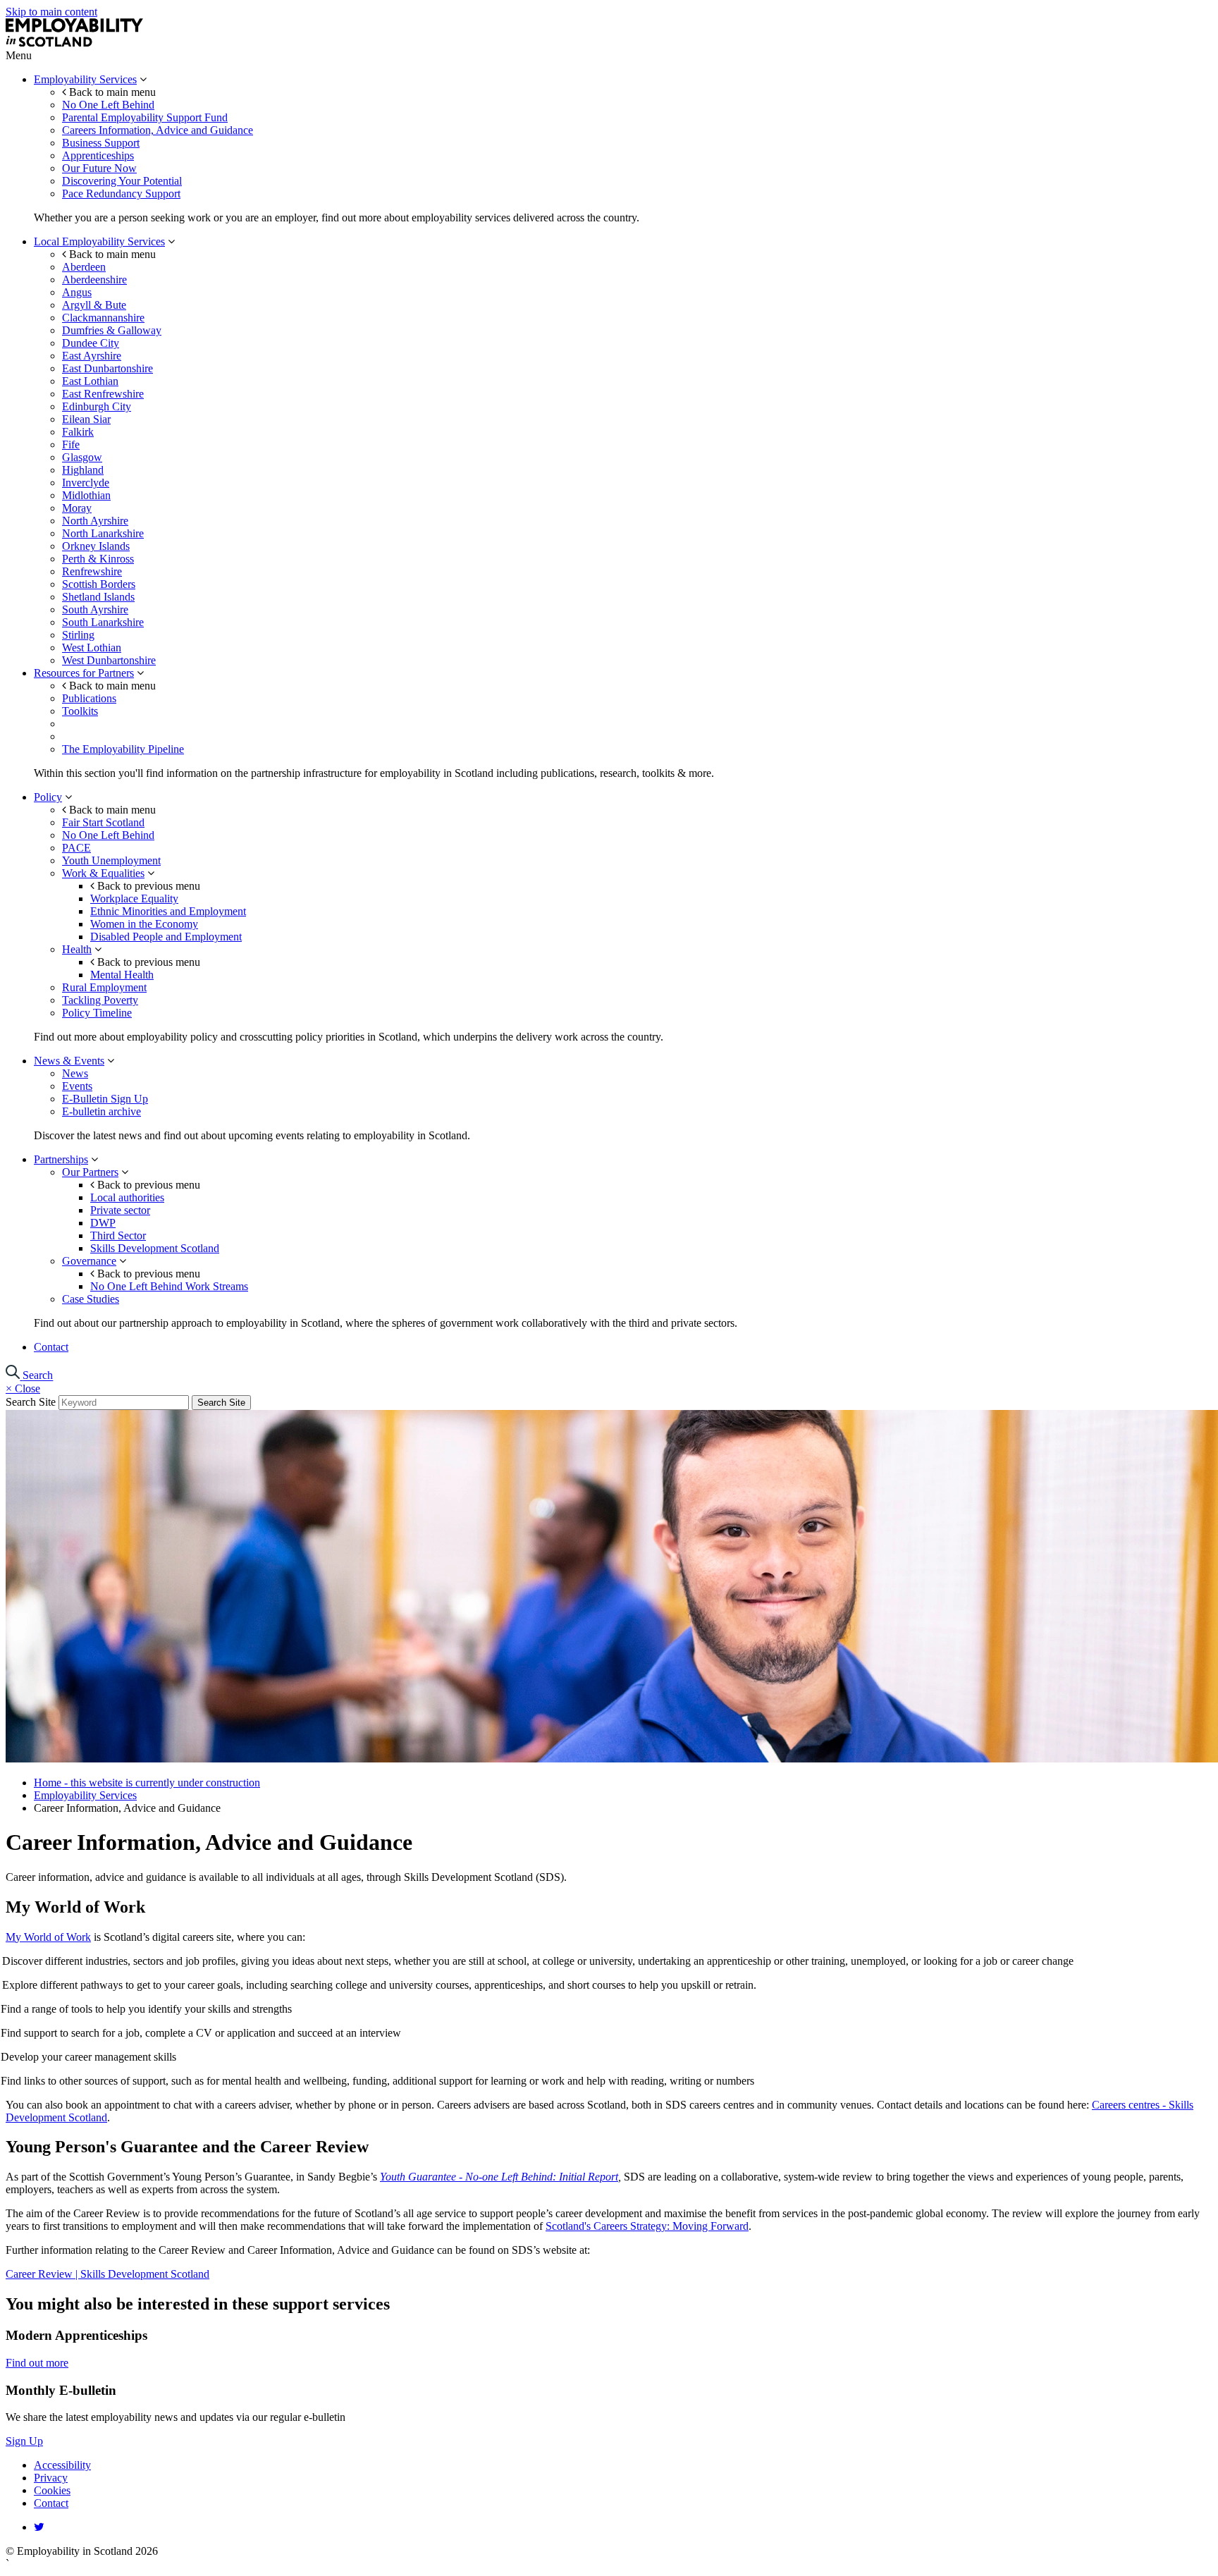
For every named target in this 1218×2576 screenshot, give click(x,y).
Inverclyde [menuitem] (86, 483)
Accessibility (62, 2465)
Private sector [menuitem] (120, 1210)
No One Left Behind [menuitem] (108, 105)
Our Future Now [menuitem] (99, 168)
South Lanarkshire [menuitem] (103, 622)
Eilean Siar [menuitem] (86, 419)
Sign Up (24, 2441)
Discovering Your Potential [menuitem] (122, 181)
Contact (51, 2503)
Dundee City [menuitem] (91, 343)
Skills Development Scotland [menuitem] (155, 1248)
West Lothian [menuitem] (92, 648)
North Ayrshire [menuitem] (95, 521)
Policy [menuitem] (48, 797)
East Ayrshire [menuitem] (92, 356)
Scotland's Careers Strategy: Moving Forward (647, 2226)
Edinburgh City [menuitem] (97, 406)
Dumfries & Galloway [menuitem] (112, 330)
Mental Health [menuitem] (122, 975)
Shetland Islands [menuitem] (98, 597)
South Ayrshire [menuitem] (95, 609)
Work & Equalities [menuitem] (103, 873)
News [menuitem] (75, 1073)
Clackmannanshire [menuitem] (103, 318)
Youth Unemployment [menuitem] (111, 860)
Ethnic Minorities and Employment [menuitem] (168, 911)
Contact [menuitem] (51, 1347)
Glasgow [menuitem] (82, 457)
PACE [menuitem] (76, 848)
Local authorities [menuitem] (127, 1197)
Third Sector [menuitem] (118, 1235)
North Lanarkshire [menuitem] (103, 533)
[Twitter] (39, 2527)
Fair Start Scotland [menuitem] (103, 822)
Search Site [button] (221, 1403)
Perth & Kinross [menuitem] (98, 559)
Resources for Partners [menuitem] (84, 673)
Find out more (37, 2363)
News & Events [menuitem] (69, 1061)
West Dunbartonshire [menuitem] (109, 660)
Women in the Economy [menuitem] (144, 924)
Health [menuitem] (77, 949)
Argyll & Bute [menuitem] (94, 305)
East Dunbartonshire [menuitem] (107, 368)
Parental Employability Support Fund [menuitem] (145, 117)
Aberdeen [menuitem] (84, 267)
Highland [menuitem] (83, 470)
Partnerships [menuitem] (61, 1159)
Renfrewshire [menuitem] (92, 571)
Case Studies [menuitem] (91, 1299)
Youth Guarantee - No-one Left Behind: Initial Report (499, 2177)
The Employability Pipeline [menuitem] (123, 749)
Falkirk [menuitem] (78, 432)
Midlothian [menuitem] (86, 495)
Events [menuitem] (77, 1086)
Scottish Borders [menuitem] (99, 584)
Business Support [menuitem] (101, 143)
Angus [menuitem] (77, 292)
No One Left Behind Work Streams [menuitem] (169, 1286)
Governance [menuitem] (89, 1261)
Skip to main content (51, 12)
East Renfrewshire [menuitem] (103, 394)
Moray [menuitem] (77, 508)
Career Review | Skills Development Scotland (107, 2274)
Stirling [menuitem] (78, 635)
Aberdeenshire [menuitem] (94, 280)
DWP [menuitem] (103, 1223)
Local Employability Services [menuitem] (99, 241)
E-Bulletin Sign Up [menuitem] (105, 1099)
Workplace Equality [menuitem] (134, 898)
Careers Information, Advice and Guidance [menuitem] (158, 130)
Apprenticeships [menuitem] (98, 155)
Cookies (52, 2490)
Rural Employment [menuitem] (104, 987)
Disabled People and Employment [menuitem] (166, 937)
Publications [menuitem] (89, 698)
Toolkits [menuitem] (80, 711)
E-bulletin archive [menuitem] (101, 1111)
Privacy (51, 2478)
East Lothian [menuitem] (90, 381)
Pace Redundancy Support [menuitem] (121, 194)
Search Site (31, 1402)
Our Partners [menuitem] (90, 1172)
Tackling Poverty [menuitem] (100, 1000)
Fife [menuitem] (71, 444)
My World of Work (48, 1937)
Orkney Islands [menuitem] (96, 546)
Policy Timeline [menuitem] (97, 1013)
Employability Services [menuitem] (85, 79)
